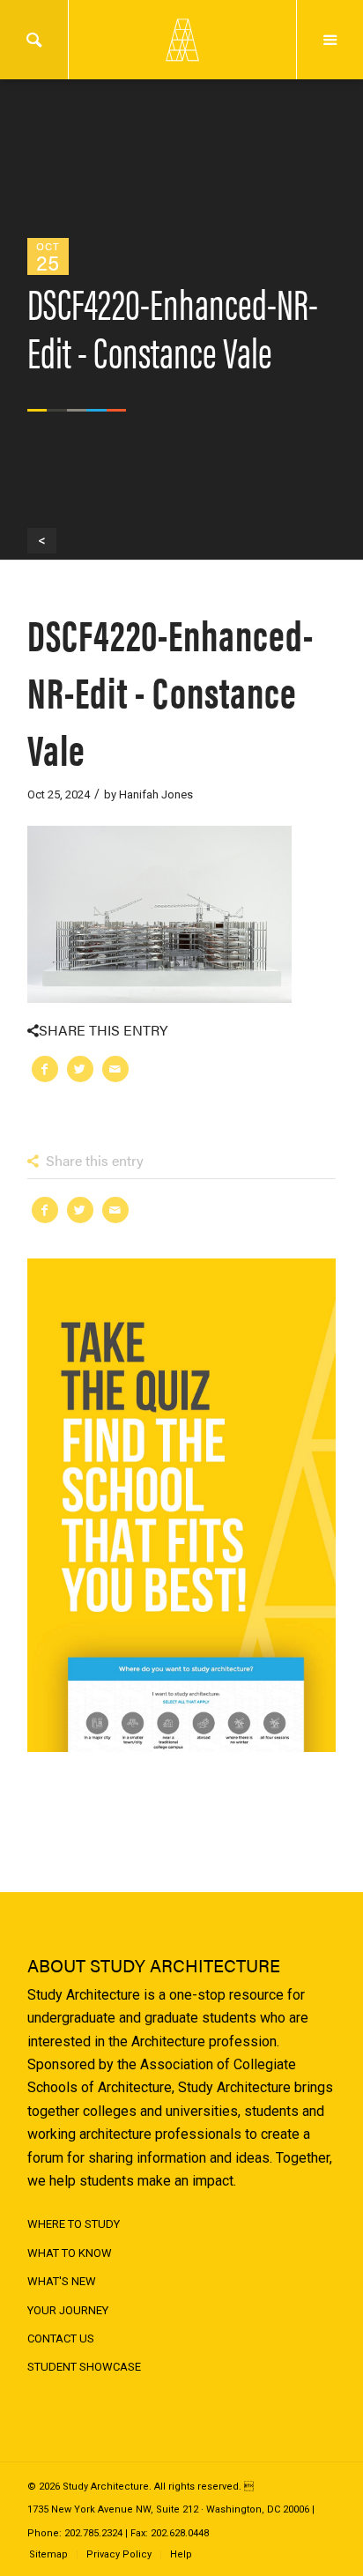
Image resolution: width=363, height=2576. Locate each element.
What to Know (70, 2253)
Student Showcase (84, 2367)
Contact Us (61, 2338)
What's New (62, 2281)
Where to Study (74, 2224)
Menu (330, 40)
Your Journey (68, 2310)
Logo (181, 40)
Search (34, 40)
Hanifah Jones (156, 794)
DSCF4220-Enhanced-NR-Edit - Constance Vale (170, 690)
